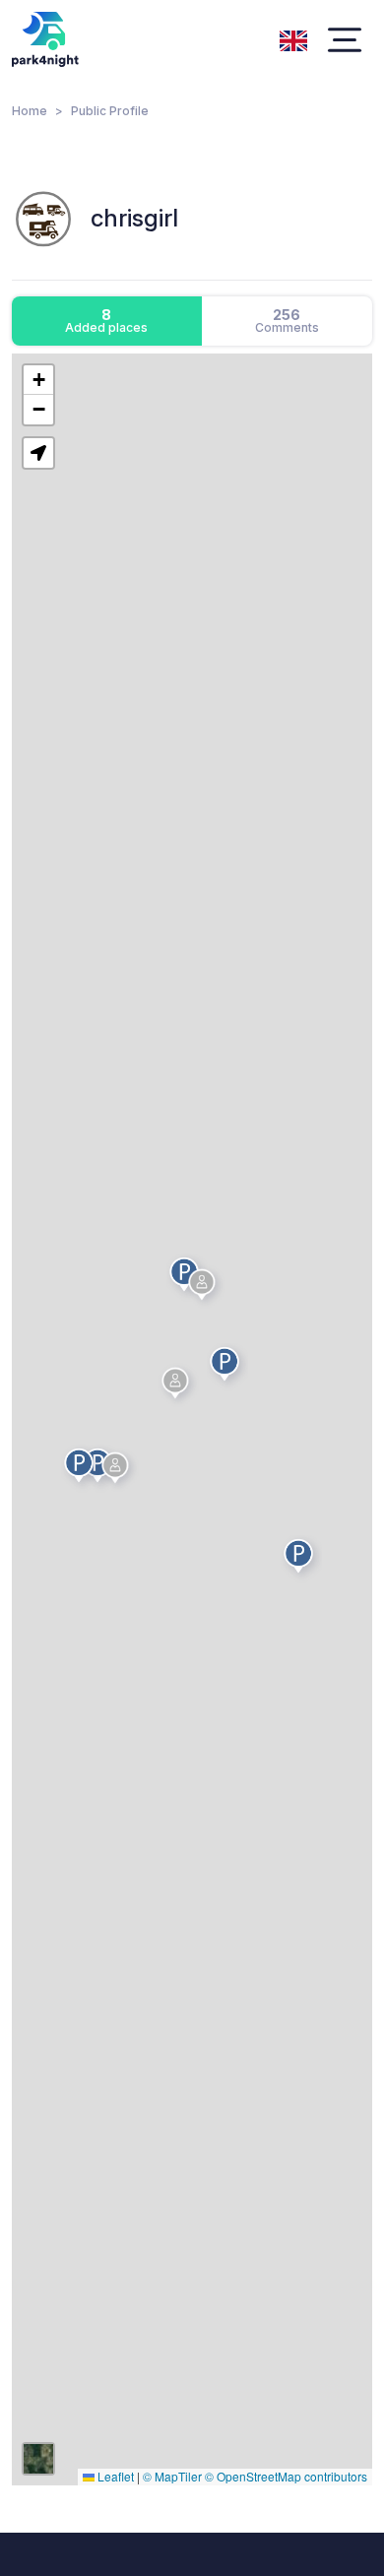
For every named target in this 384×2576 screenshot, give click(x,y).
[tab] (107, 321)
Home (30, 111)
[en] (293, 38)
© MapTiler (172, 2476)
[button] (118, 1471)
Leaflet (114, 2476)
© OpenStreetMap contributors (286, 2476)
